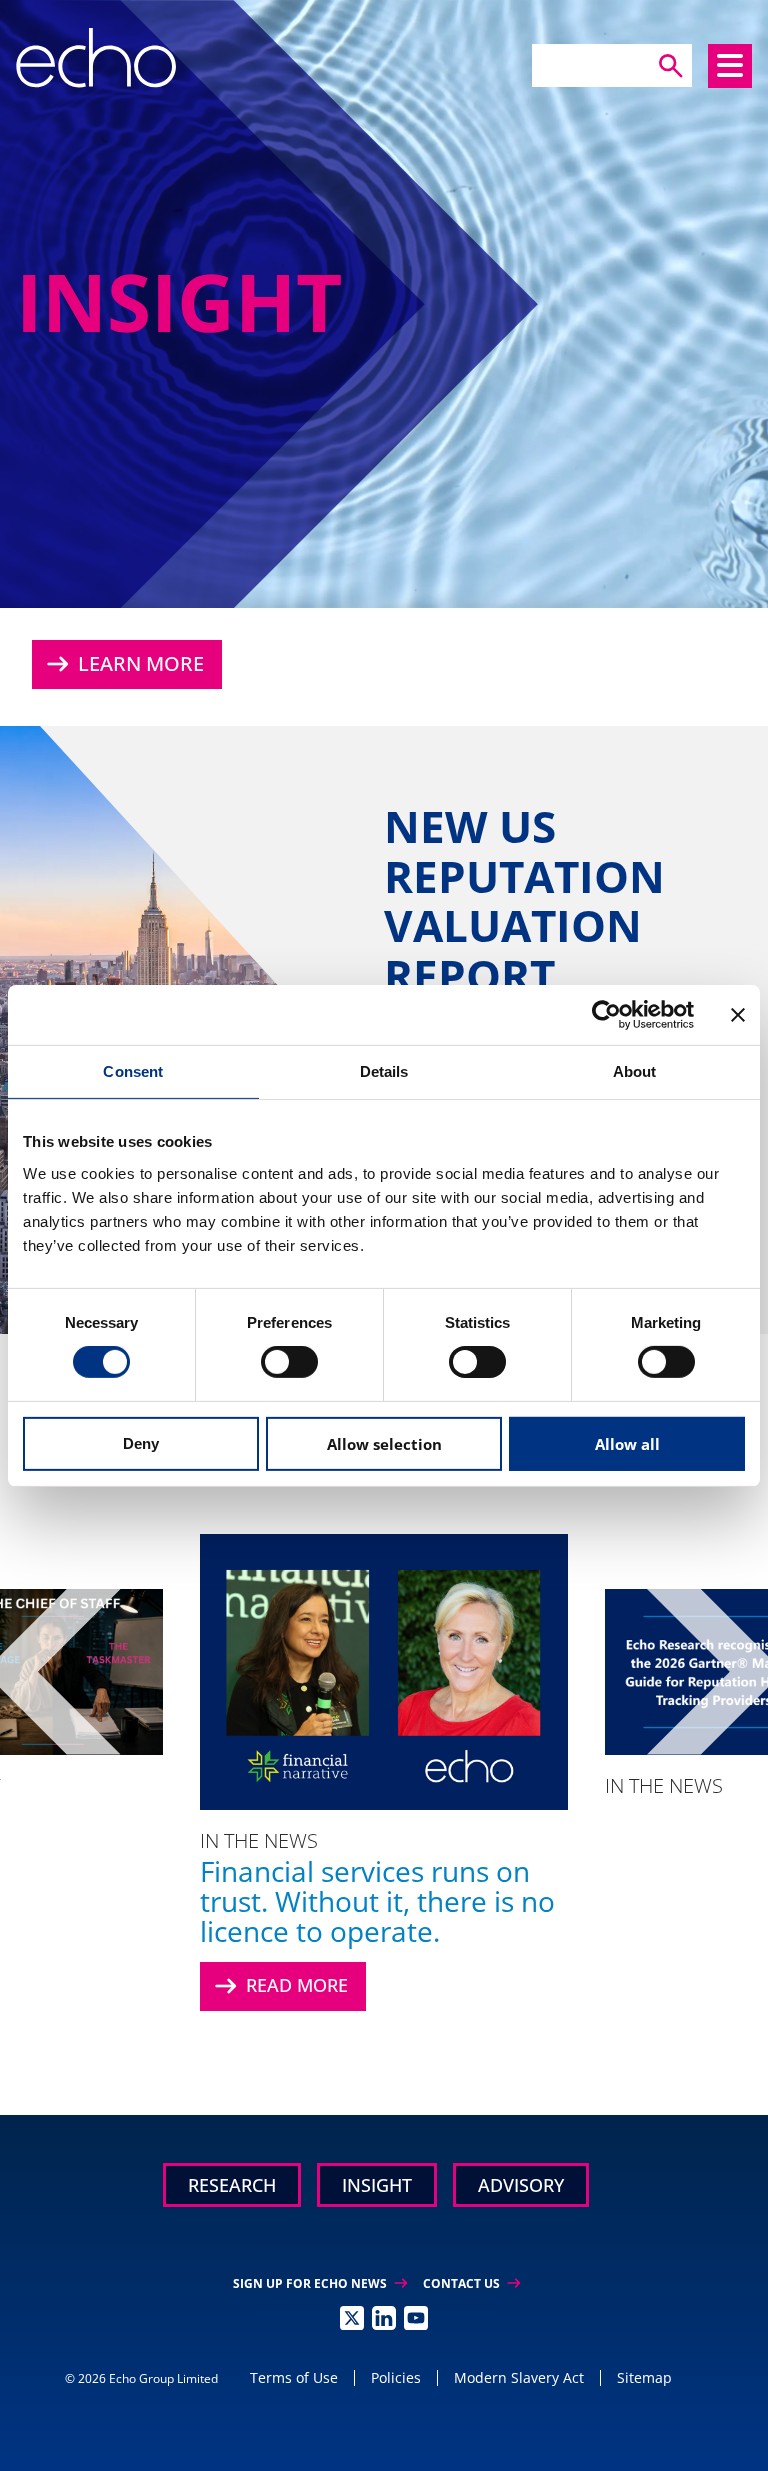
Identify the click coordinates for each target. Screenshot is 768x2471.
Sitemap (644, 2377)
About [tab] (635, 1070)
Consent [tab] (133, 1070)
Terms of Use (294, 2377)
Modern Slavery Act (519, 2377)
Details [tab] (384, 1070)
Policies (396, 2377)
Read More (279, 1986)
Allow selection (384, 1444)
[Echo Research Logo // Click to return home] (96, 58)
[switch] (289, 1362)
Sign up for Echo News (320, 2283)
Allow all (627, 1444)
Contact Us (471, 2283)
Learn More (123, 664)
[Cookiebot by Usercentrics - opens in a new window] (606, 1014)
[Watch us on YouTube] (416, 2318)
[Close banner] (738, 1014)
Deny (141, 1443)
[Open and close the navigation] (730, 66)
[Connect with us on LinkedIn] (384, 2318)
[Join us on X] (352, 2318)
